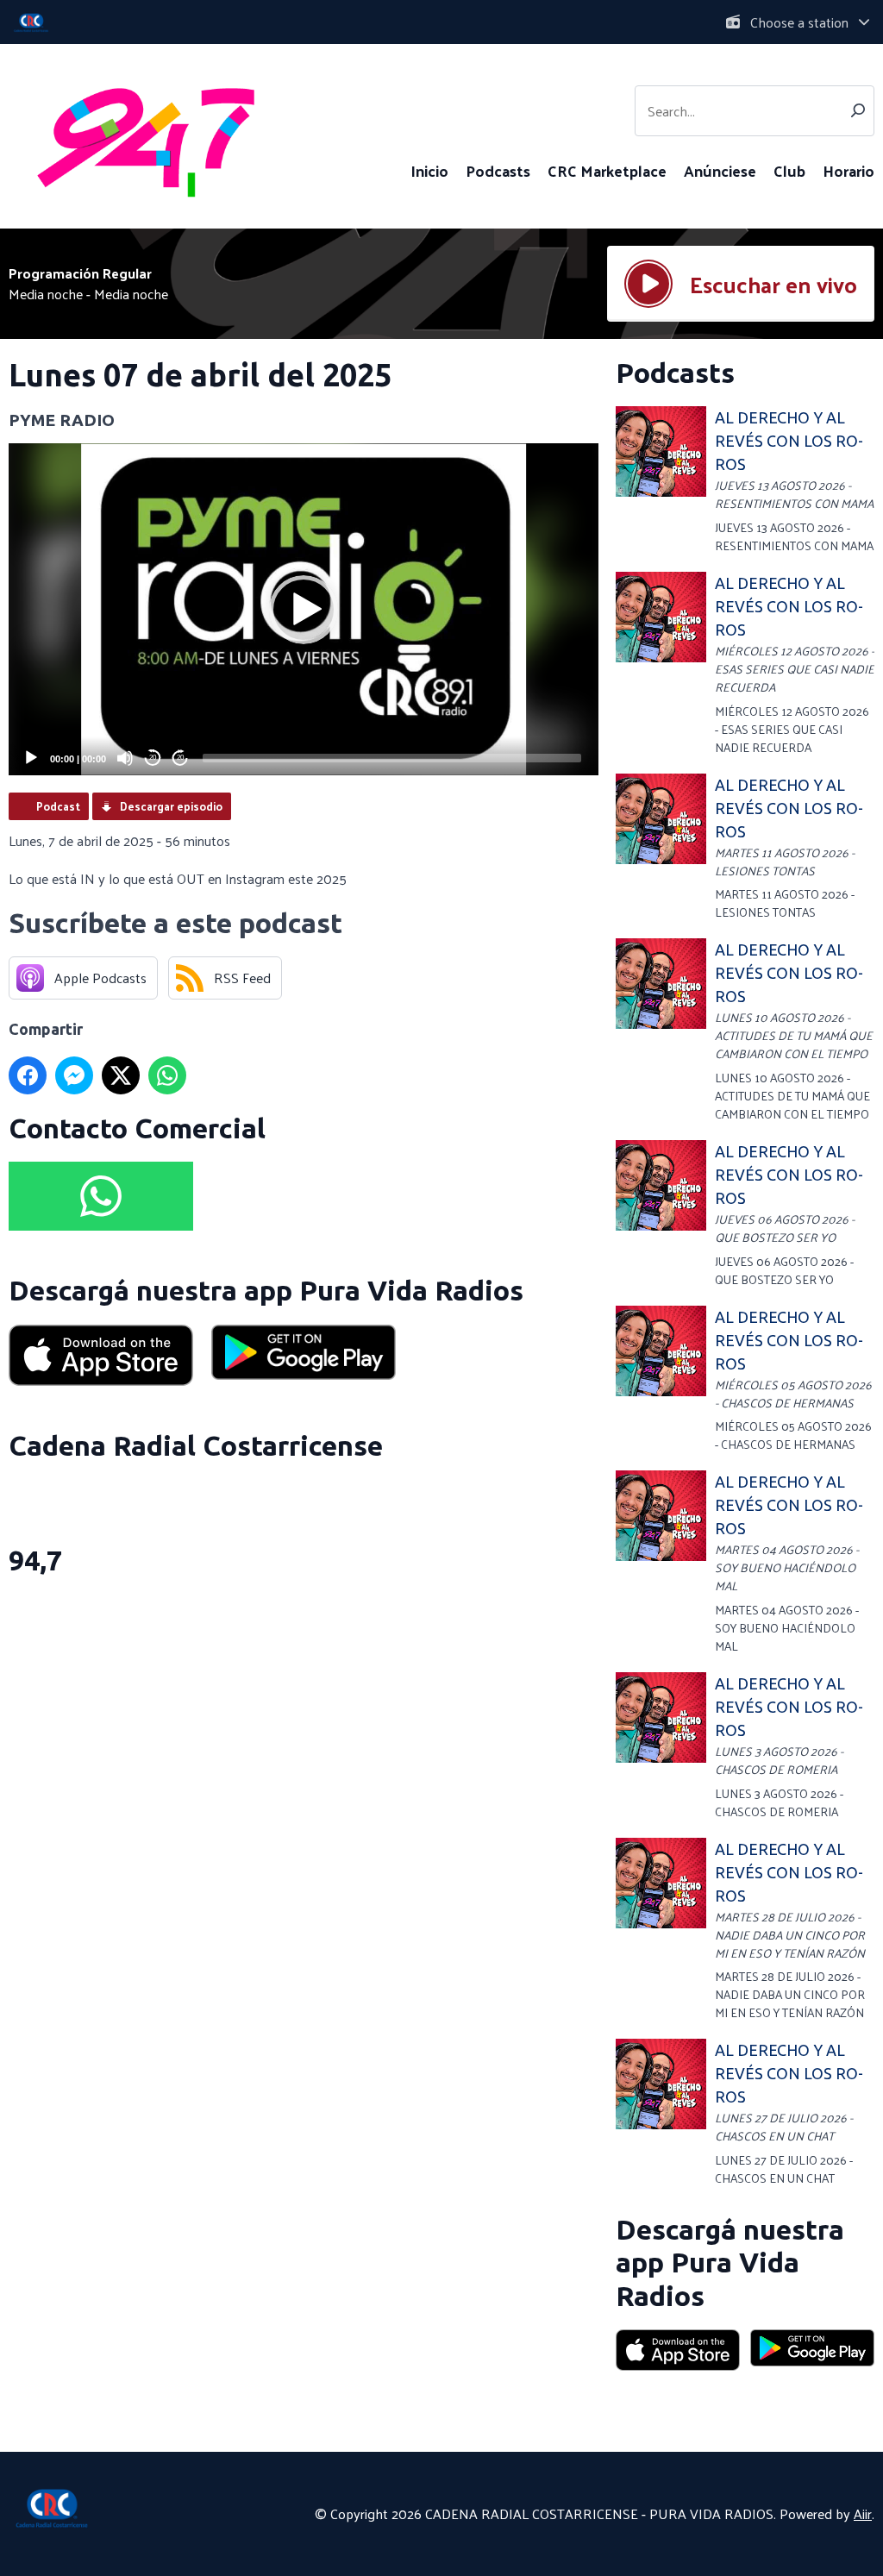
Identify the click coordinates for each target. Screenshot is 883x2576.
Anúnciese (720, 170)
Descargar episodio (171, 806)
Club (789, 170)
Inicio (429, 170)
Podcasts (498, 170)
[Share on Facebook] (28, 1075)
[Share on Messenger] (74, 1075)
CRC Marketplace (607, 170)
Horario (849, 170)
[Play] (31, 758)
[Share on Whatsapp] (167, 1075)
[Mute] (125, 758)
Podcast (58, 806)
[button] (304, 610)
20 (153, 758)
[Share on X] (121, 1075)
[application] (304, 609)
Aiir (863, 2513)
